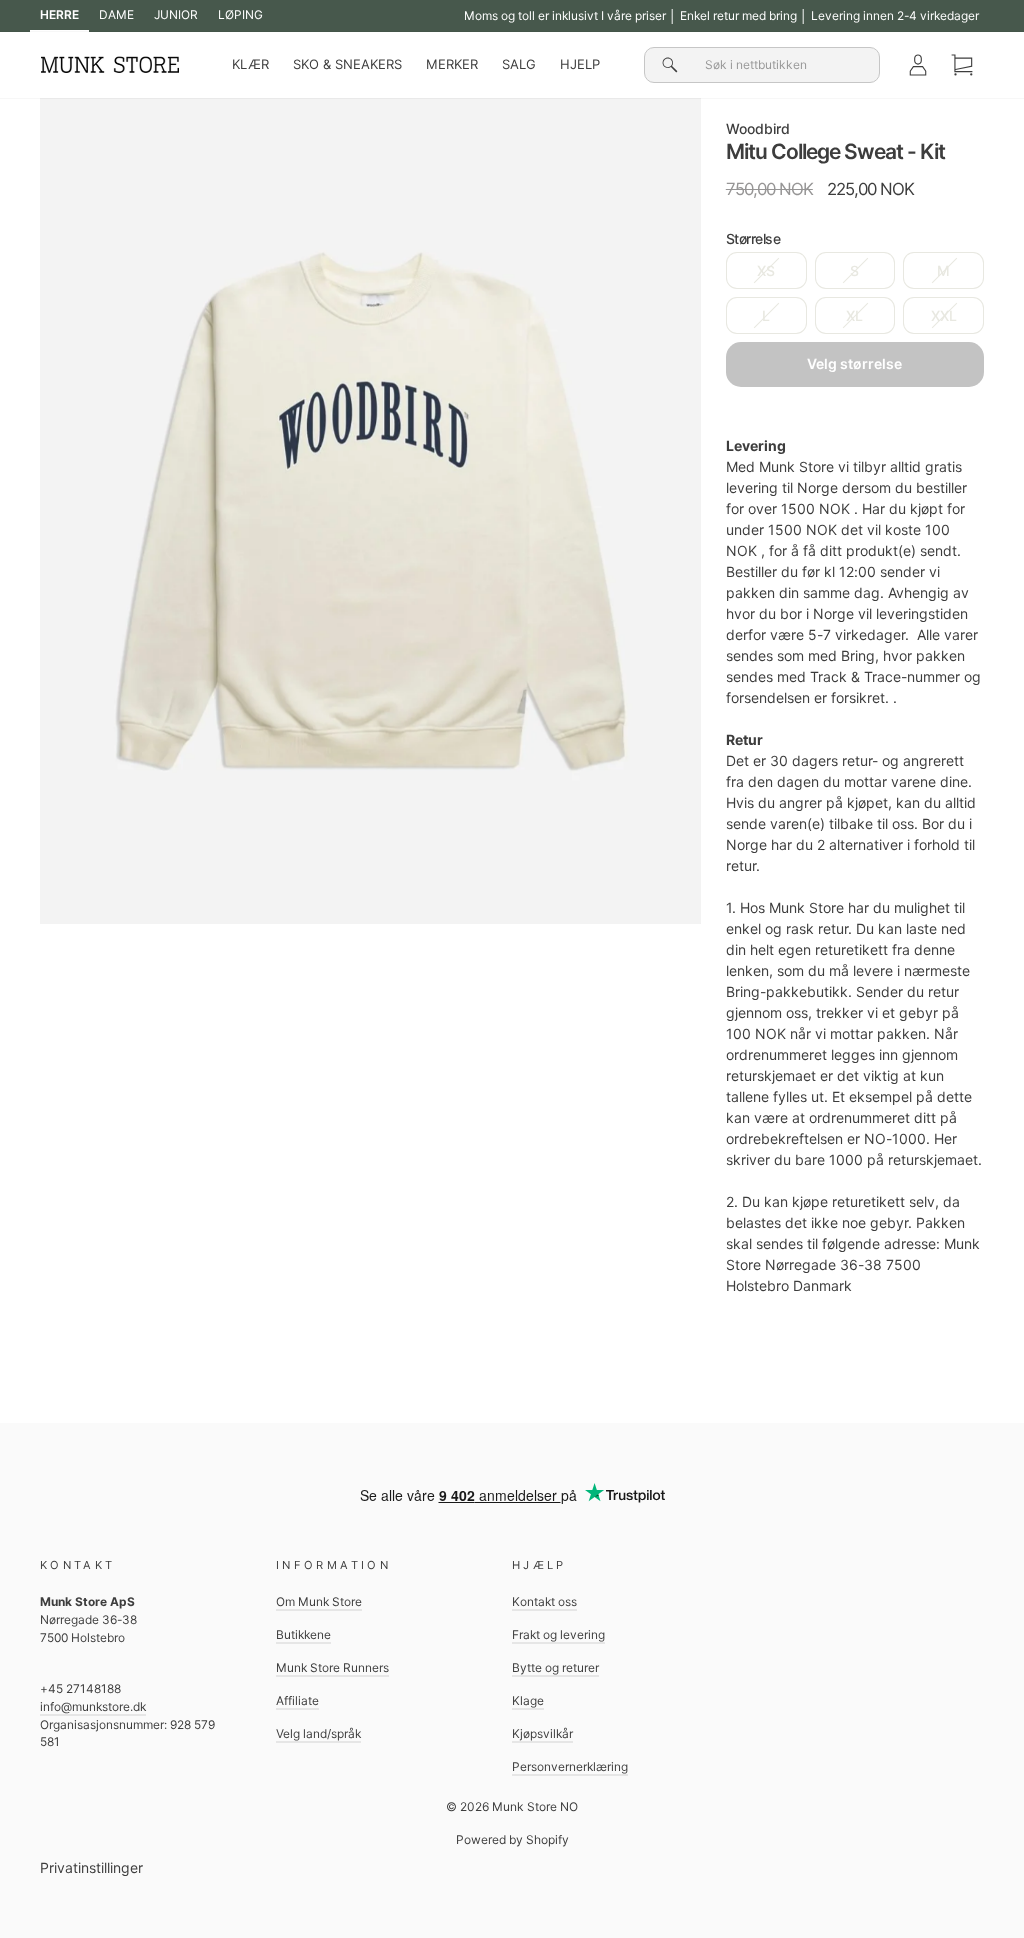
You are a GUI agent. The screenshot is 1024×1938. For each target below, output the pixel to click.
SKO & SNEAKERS (347, 64)
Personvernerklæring (570, 1766)
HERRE (59, 14)
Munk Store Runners (332, 1667)
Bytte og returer (555, 1667)
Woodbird (758, 128)
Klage (528, 1700)
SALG (519, 64)
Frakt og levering (558, 1634)
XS (766, 270)
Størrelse (753, 238)
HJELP (580, 64)
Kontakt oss (544, 1601)
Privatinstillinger (91, 1867)
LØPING (240, 14)
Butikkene (303, 1634)
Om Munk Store (319, 1601)
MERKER (452, 64)
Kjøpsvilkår (542, 1733)
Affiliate (297, 1700)
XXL (944, 315)
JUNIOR (176, 14)
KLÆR (250, 64)
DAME (116, 14)
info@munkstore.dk (93, 1706)
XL (854, 315)
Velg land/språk (318, 1733)
